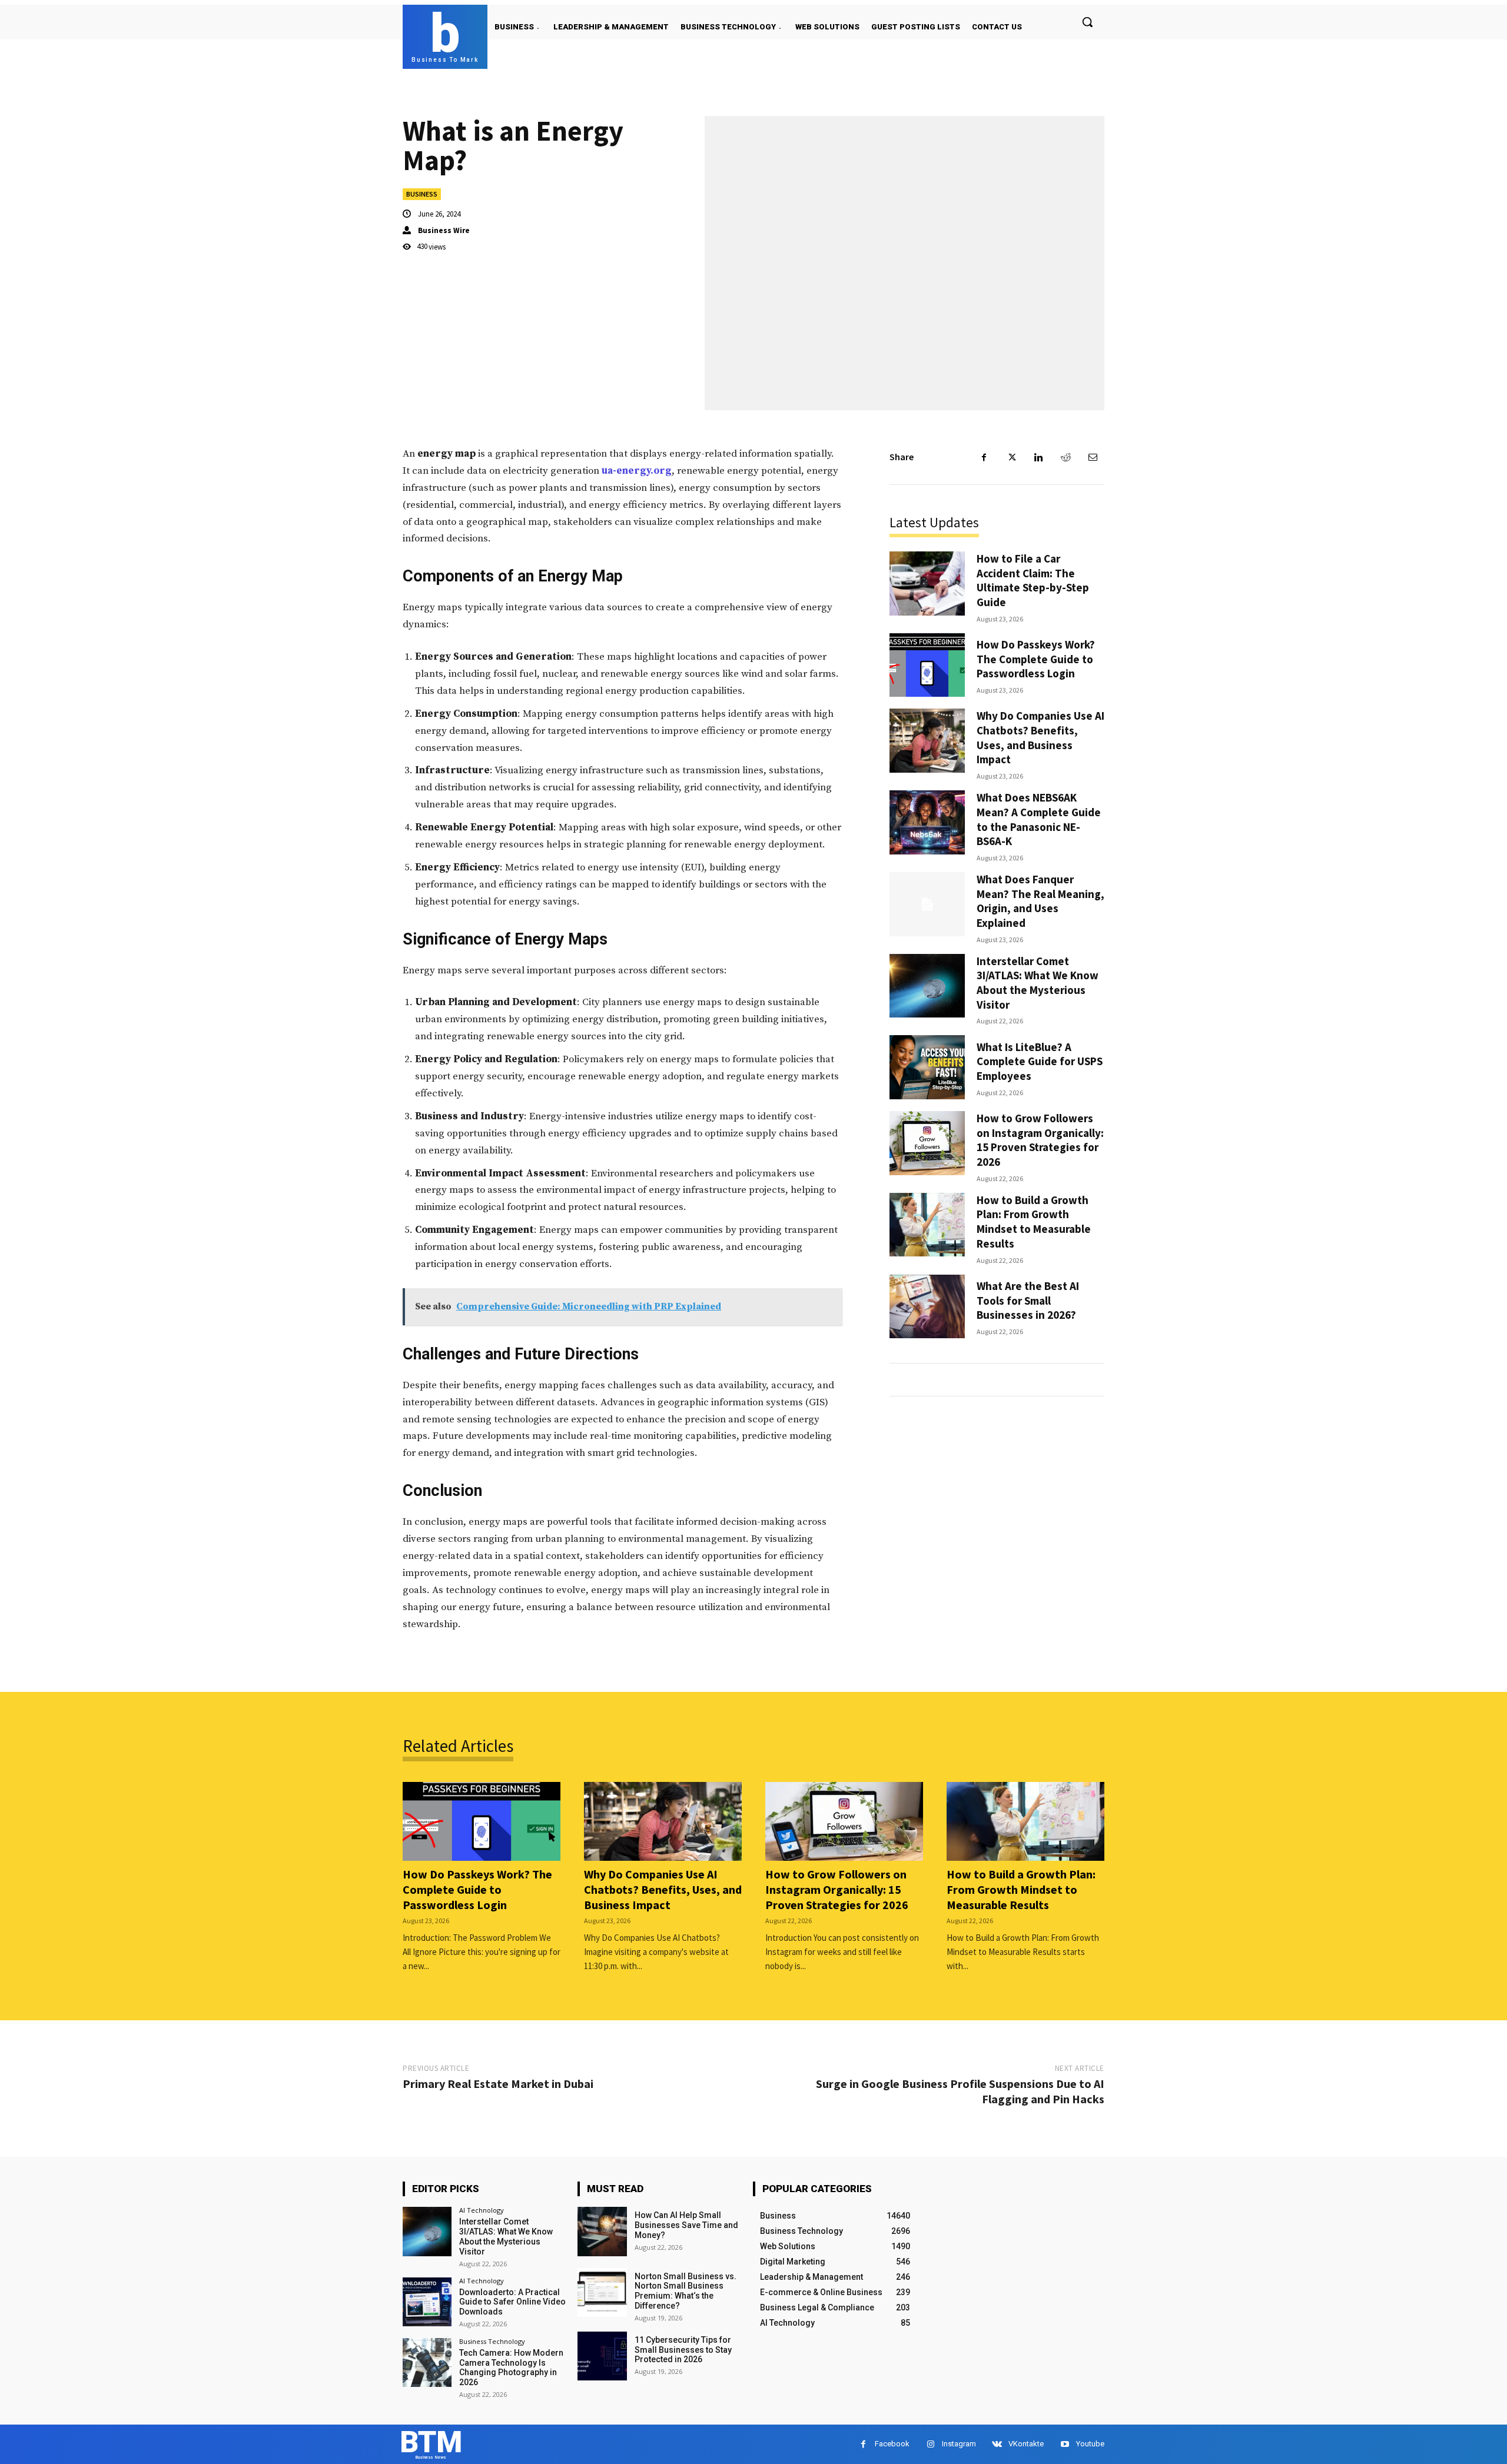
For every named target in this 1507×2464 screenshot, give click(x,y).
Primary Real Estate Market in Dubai (498, 2084)
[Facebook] (984, 457)
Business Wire (444, 230)
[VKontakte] (997, 2444)
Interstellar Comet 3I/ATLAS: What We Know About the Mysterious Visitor (1038, 983)
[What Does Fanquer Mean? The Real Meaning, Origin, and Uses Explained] (927, 904)
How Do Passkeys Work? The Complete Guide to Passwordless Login (1036, 659)
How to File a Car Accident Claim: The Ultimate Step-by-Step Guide (1033, 580)
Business (422, 194)
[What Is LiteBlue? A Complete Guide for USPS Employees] (927, 1067)
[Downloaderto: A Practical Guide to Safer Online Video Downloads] (427, 2302)
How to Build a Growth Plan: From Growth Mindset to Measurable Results (1034, 1222)
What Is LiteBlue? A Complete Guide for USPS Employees (1040, 1061)
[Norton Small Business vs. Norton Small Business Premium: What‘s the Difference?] (602, 2292)
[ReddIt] (1065, 457)
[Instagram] (930, 2444)
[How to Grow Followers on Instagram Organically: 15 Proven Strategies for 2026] (927, 1143)
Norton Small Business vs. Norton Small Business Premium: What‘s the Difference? (686, 2291)
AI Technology (482, 2210)
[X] (1011, 457)
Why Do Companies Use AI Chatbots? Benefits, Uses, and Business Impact (1040, 737)
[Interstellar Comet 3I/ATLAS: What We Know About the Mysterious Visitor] (927, 986)
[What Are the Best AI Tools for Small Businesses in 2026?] (927, 1307)
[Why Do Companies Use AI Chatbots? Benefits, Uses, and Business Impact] (927, 741)
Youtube (1090, 2444)
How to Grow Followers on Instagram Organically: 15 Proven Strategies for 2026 (1040, 1140)
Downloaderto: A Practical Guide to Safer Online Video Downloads (512, 2302)
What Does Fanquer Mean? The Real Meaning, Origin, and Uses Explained (1040, 901)
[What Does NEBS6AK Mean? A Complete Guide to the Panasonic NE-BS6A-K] (927, 822)
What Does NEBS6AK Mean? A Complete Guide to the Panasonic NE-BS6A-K (1039, 819)
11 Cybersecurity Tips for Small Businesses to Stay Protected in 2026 (683, 2350)
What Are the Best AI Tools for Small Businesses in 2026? (1028, 1300)
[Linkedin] (1038, 457)
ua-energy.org (637, 471)
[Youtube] (1065, 2444)
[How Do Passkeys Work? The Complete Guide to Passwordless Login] (927, 665)
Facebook (892, 2444)
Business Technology (492, 2341)
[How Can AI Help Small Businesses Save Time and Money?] (602, 2231)
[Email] (1093, 457)
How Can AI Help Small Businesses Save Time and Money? (686, 2225)
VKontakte (1026, 2444)
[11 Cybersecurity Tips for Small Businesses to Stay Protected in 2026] (602, 2356)
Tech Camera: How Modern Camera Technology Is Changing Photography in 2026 (511, 2367)
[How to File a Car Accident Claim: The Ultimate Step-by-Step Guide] (927, 583)
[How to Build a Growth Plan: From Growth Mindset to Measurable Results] (927, 1225)
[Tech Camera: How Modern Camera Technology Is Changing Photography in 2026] (427, 2362)
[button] (1087, 22)
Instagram (959, 2444)
